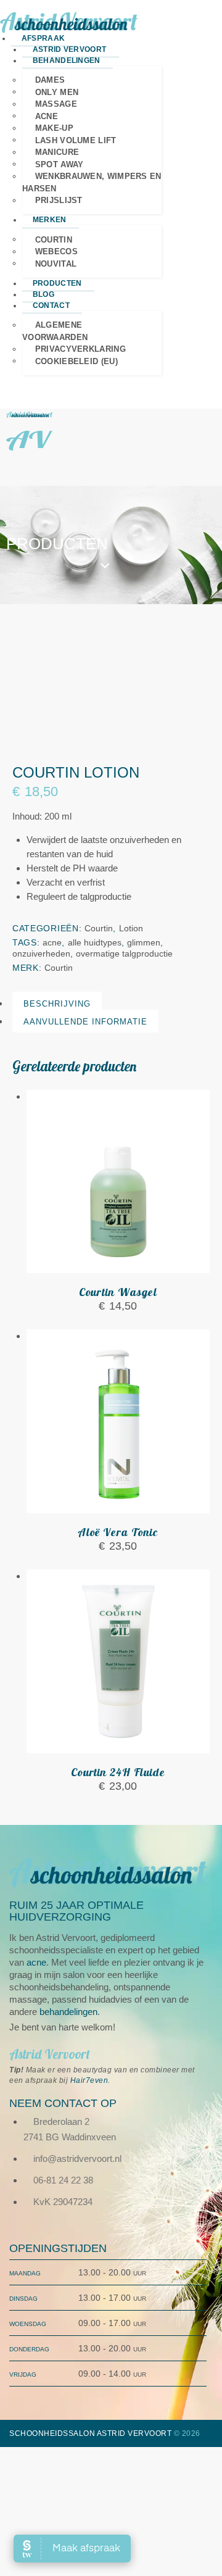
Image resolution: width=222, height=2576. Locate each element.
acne (52, 942)
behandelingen (68, 2012)
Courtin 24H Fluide (118, 1772)
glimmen (144, 942)
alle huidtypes (95, 942)
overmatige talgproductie (124, 954)
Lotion (131, 928)
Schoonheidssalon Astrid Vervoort (90, 2433)
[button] (10, 461)
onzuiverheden (41, 954)
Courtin (99, 928)
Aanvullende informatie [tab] (85, 1022)
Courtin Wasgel (118, 1292)
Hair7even (89, 2080)
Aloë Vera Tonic (118, 1532)
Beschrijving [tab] (57, 1004)
